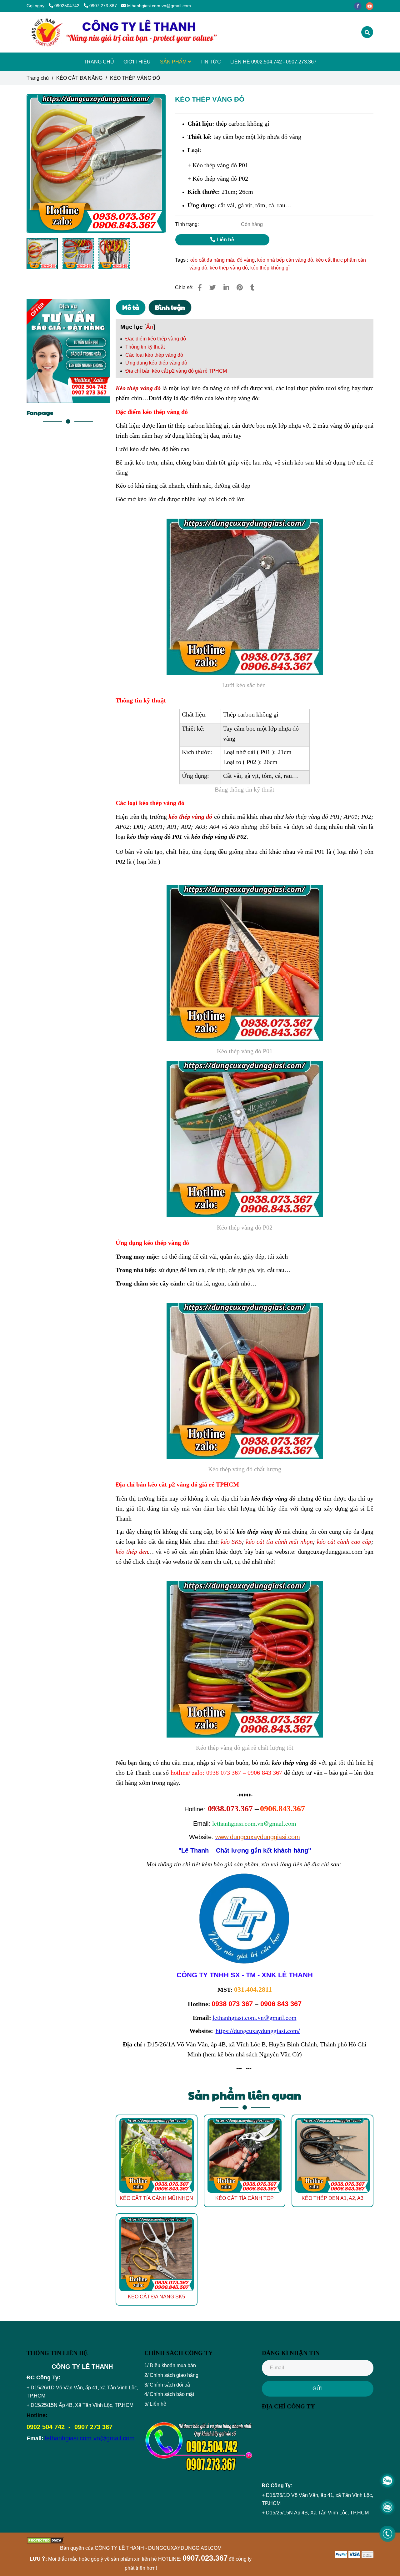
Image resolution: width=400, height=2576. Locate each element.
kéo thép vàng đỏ (229, 268)
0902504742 (67, 6)
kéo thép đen (132, 1552)
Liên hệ (225, 240)
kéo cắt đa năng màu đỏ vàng (222, 260)
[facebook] (360, 6)
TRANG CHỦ (99, 62)
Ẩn (150, 327)
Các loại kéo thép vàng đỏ (154, 355)
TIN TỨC (211, 62)
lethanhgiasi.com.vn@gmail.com (159, 6)
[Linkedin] (226, 287)
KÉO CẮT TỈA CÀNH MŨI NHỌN (156, 2198)
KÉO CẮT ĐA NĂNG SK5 (156, 2297)
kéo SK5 (231, 1542)
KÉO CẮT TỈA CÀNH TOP (245, 2198)
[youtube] (371, 6)
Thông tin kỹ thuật (145, 347)
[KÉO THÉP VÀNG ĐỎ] (123, 32)
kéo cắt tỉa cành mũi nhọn (279, 1542)
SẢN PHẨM (174, 62)
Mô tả (131, 307)
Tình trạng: (187, 224)
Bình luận (170, 307)
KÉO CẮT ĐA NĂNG (79, 78)
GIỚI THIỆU (137, 62)
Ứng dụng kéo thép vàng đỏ (156, 363)
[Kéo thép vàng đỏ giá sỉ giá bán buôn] (200, 287)
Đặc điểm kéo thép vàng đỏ (156, 339)
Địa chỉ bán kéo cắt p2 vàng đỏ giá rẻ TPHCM (176, 371)
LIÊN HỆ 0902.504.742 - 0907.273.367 (273, 62)
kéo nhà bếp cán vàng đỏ (285, 260)
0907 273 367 (103, 6)
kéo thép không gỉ (270, 268)
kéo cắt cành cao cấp (344, 1542)
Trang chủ (38, 78)
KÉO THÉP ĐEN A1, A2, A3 (332, 2198)
